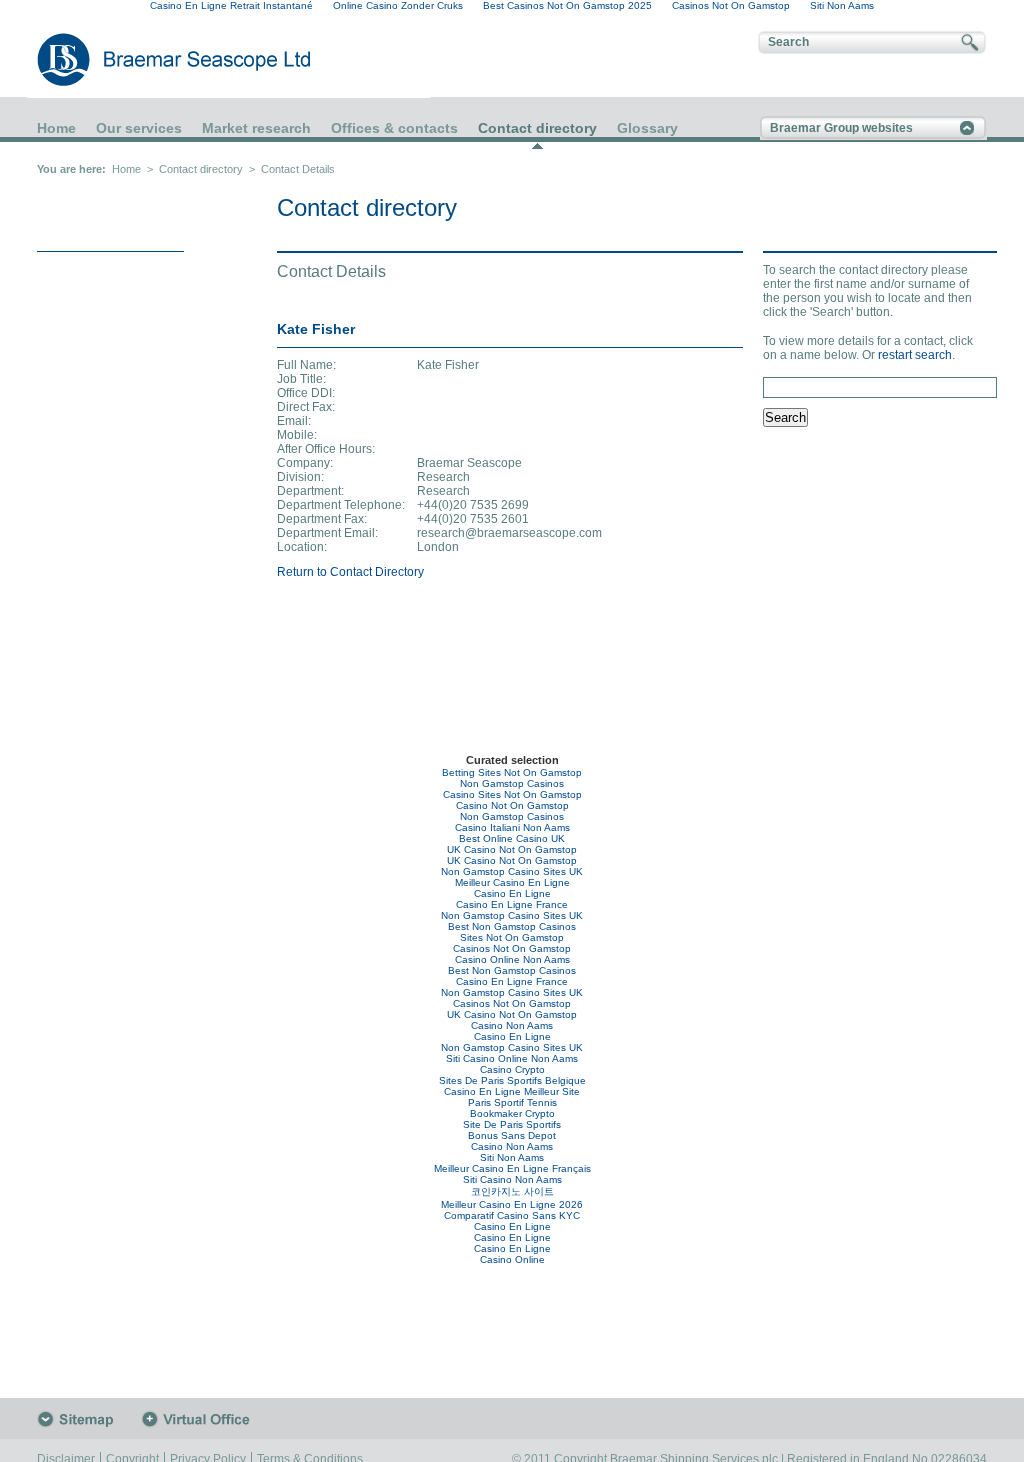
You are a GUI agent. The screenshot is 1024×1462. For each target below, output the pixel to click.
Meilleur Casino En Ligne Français (512, 1168)
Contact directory (537, 128)
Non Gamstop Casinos (512, 783)
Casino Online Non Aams (512, 959)
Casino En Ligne (512, 893)
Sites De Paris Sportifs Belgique (512, 1080)
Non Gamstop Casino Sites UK (512, 871)
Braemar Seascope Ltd (152, 59)
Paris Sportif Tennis (512, 1102)
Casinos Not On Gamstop (512, 948)
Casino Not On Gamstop (512, 805)
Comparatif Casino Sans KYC (512, 1215)
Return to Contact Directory (350, 572)
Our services (139, 128)
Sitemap (89, 1419)
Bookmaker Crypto (512, 1113)
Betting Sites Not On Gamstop (512, 772)
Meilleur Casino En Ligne (512, 882)
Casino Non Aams (512, 1025)
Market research (256, 128)
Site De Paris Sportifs (512, 1124)
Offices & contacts (394, 128)
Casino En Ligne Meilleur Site (512, 1091)
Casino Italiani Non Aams (512, 827)
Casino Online (512, 1259)
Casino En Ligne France (512, 904)
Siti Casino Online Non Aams (512, 1058)
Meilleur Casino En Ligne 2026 (512, 1204)
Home (56, 128)
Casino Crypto (512, 1069)
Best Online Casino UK (512, 838)
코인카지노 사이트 (512, 1191)
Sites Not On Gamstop (512, 937)
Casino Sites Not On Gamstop (512, 794)
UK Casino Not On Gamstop (512, 849)
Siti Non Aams (512, 1157)
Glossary (647, 128)
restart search (915, 355)
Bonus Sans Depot (512, 1135)
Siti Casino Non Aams (512, 1179)
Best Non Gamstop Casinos (512, 926)
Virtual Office (201, 1419)
